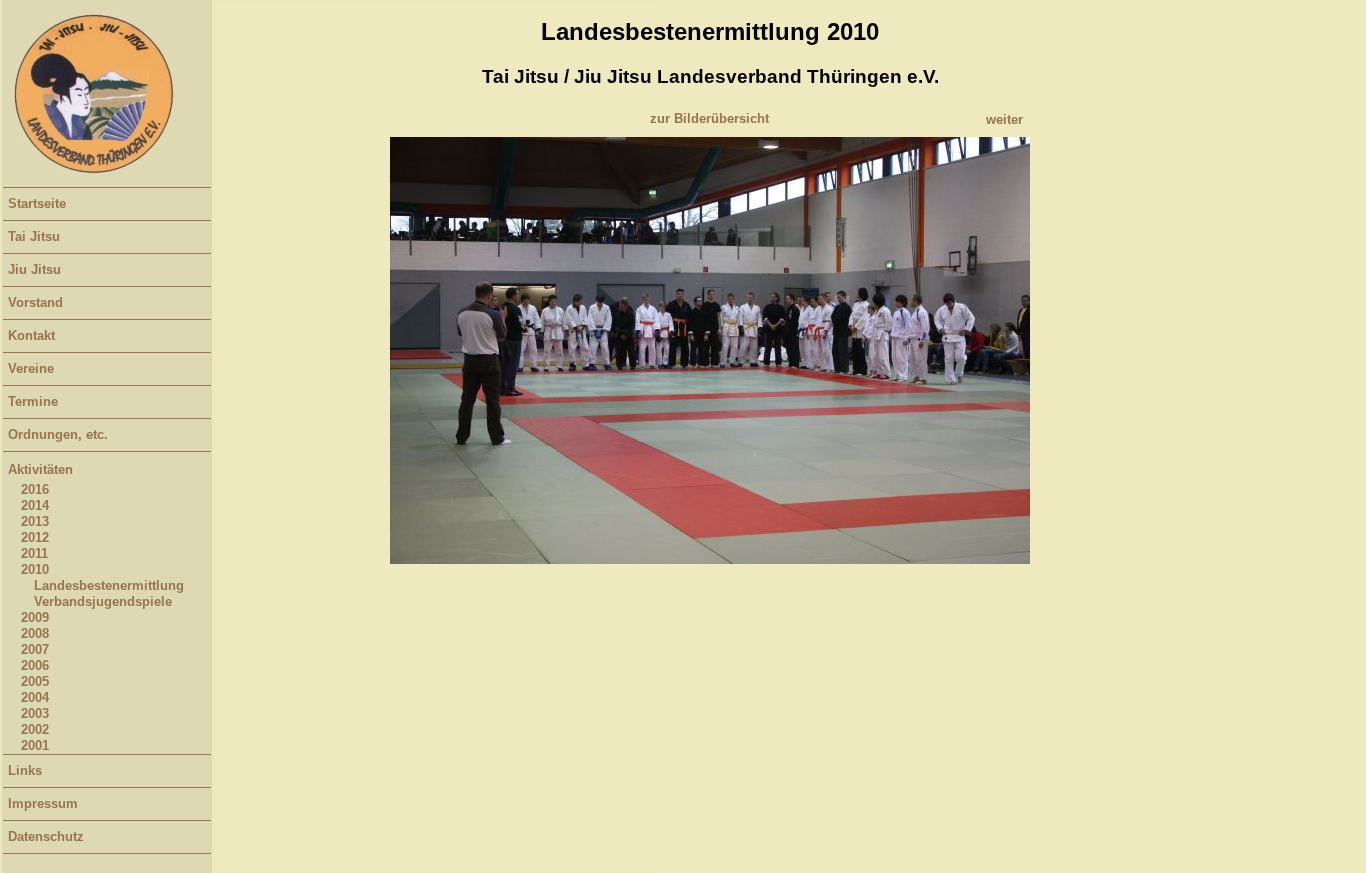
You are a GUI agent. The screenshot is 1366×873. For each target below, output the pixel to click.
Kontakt (31, 335)
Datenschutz (46, 836)
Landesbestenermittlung (109, 585)
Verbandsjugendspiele (103, 601)
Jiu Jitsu (34, 269)
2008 (35, 633)
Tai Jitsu (34, 236)
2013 (35, 521)
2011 (34, 553)
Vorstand (35, 302)
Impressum (43, 803)
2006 (35, 665)
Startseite (37, 203)
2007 (35, 649)
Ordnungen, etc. (58, 434)
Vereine (31, 368)
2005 (35, 681)
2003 (35, 713)
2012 (35, 537)
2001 (35, 745)
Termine (33, 401)
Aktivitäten (40, 469)
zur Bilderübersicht (709, 118)
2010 (35, 569)
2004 (35, 697)
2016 (35, 489)
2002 (35, 729)
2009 (35, 617)
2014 (35, 505)
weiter (1004, 119)
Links (25, 770)
